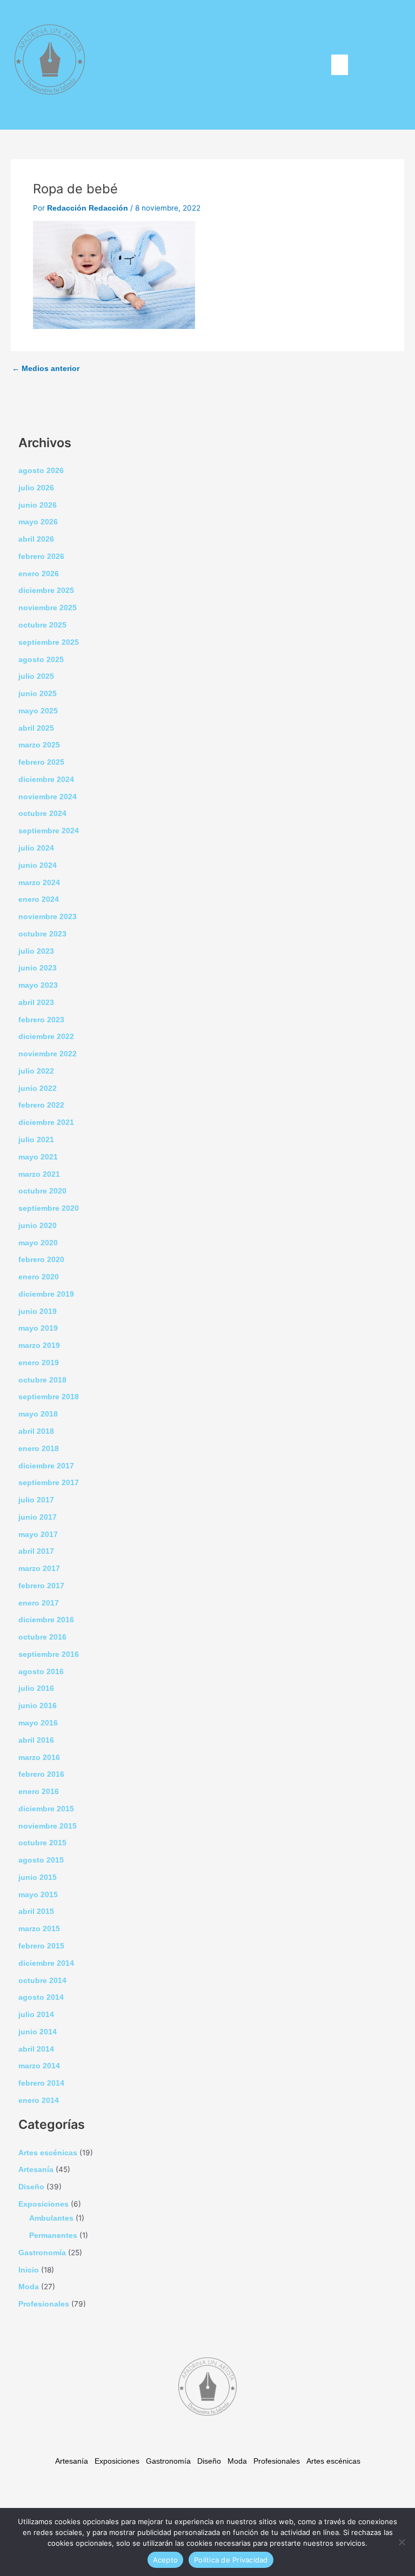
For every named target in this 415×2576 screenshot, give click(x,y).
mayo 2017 (38, 1535)
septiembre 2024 (49, 831)
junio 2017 (38, 1517)
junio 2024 (38, 865)
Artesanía (36, 2170)
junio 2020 (38, 1226)
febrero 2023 (41, 1020)
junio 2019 (38, 1311)
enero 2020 (39, 1277)
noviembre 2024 (48, 797)
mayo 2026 (38, 522)
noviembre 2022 (48, 1054)
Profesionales (44, 2304)
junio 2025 (38, 694)
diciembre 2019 (46, 1294)
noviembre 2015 (48, 1826)
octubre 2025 (42, 625)
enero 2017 (39, 1603)
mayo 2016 (38, 1723)
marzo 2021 (39, 1174)
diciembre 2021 (46, 1122)
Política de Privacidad (231, 2560)
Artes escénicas (48, 2153)
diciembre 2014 (46, 1963)
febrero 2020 (41, 1260)
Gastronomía (42, 2253)
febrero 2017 (41, 1586)
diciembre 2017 (46, 1466)
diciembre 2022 (46, 1037)
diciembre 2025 (46, 591)
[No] (401, 2542)
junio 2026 (38, 505)
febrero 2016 (41, 1774)
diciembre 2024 (46, 780)
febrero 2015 (41, 1946)
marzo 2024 (39, 883)
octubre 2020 (42, 1191)
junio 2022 (38, 1088)
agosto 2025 (41, 660)
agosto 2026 (41, 471)
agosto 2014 (41, 1997)
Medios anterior (46, 369)
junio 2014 (38, 2032)
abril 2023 (36, 1003)
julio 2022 (36, 1071)
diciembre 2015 (46, 1809)
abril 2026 (36, 539)
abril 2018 (36, 1431)
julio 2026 (36, 488)
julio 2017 (36, 1500)
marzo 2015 (39, 1929)
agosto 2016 (41, 1672)
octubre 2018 (42, 1380)
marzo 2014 (39, 2066)
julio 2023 (36, 951)
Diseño (31, 2187)
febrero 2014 (41, 2083)
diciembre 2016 (46, 1620)
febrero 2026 (41, 557)
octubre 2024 (42, 814)
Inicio (29, 2270)
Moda (29, 2287)
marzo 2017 (39, 1569)
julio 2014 (36, 2015)
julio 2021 (36, 1140)
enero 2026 (39, 574)
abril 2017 (36, 1551)
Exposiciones (43, 2204)
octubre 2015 (42, 1843)
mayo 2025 (38, 711)
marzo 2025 (39, 745)
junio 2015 (38, 1877)
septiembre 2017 (49, 1483)
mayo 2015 (38, 1895)
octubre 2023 (42, 934)
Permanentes (53, 2236)
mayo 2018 (38, 1414)
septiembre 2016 (49, 1654)
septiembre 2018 (49, 1397)
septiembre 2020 (49, 1208)
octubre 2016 (42, 1637)
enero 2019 (39, 1363)
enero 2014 (39, 2100)
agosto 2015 (41, 1860)
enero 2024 (39, 899)
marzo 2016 (39, 1758)
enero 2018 (39, 1449)
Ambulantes (51, 2218)
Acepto (166, 2560)
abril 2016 (36, 1740)
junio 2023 (38, 968)
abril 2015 (36, 1911)
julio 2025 (36, 676)
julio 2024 (36, 848)
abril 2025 (36, 728)
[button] (340, 65)
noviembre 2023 (48, 917)
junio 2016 (38, 1706)
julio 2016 (36, 1688)
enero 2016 (39, 1792)
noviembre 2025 (48, 608)
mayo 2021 (38, 1157)
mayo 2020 (38, 1243)
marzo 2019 (39, 1346)
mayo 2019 (38, 1328)
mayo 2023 (38, 985)
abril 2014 (36, 2049)
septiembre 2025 (49, 642)
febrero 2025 (41, 762)
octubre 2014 (42, 1981)
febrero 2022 (41, 1105)
